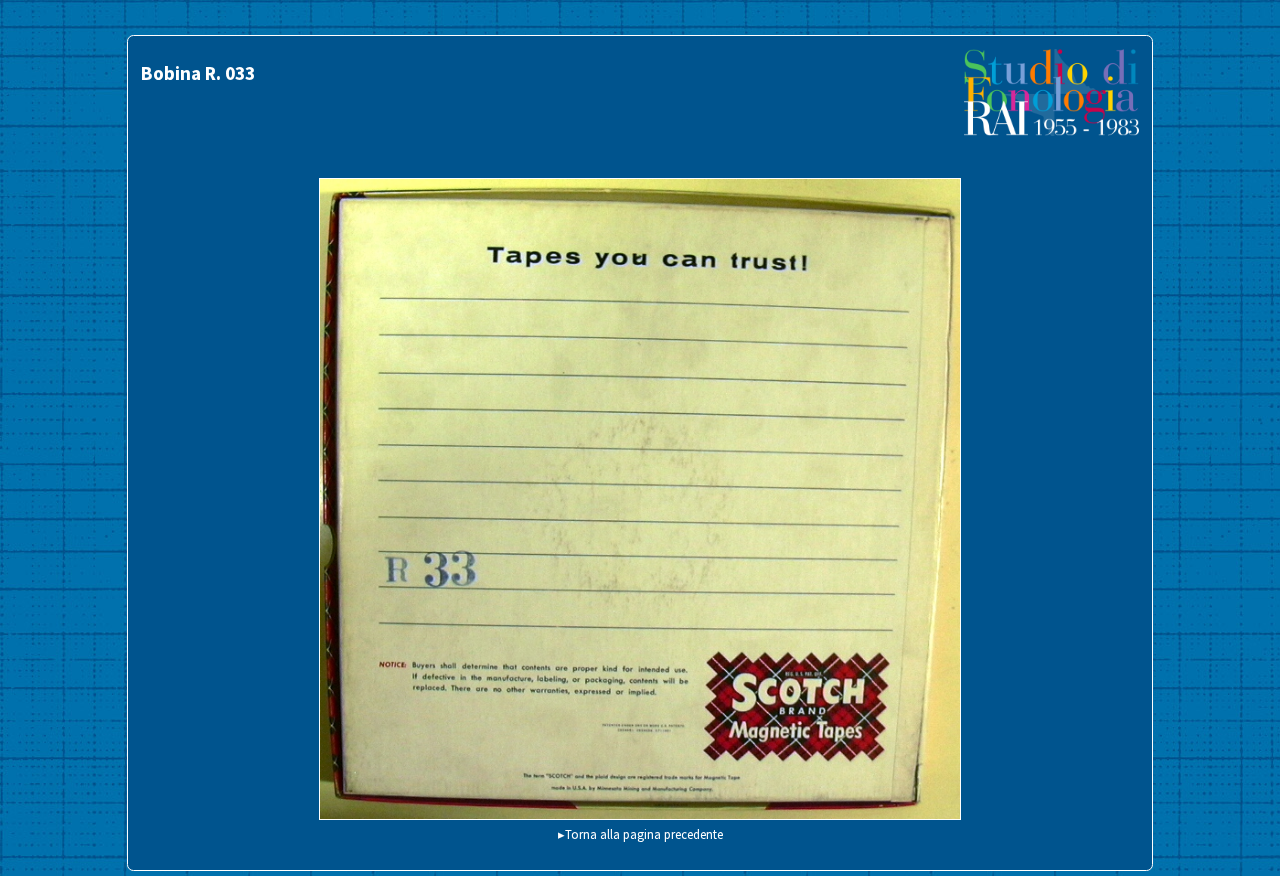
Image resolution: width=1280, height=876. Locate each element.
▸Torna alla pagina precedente (640, 834)
